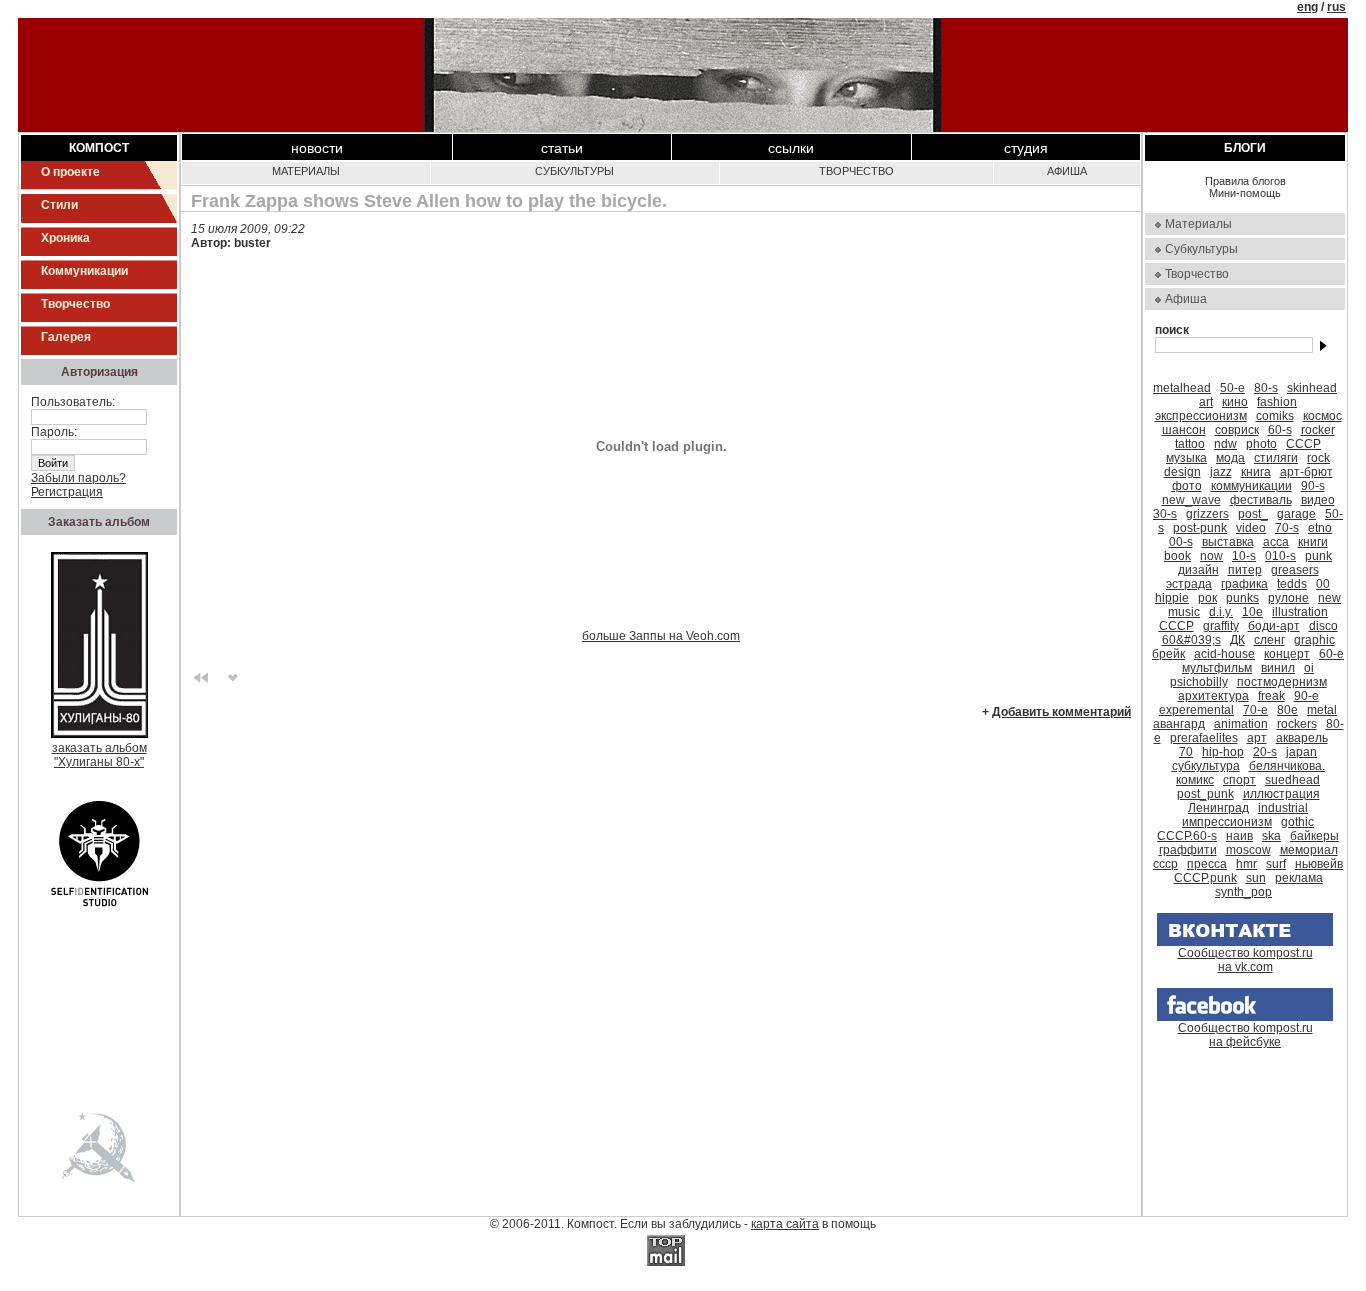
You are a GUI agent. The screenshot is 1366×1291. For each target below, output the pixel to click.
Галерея (66, 337)
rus (1336, 7)
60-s (1280, 430)
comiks (1275, 416)
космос (1322, 416)
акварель (1302, 738)
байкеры (1314, 836)
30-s (1165, 514)
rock (1318, 458)
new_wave (1191, 500)
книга (1256, 472)
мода (1230, 458)
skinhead (1312, 388)
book (1177, 556)
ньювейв (1319, 864)
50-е (1232, 388)
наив (1239, 836)
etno (1320, 528)
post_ (1253, 514)
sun (1256, 878)
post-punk (1200, 528)
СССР (1303, 444)
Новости (317, 148)
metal (1322, 710)
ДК (1237, 640)
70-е (1255, 710)
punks (1242, 598)
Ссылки (791, 148)
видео (1318, 500)
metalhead (1182, 388)
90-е (1306, 696)
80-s (1266, 388)
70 (1186, 752)
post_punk (1205, 794)
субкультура (1206, 766)
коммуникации (1251, 486)
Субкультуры (574, 171)
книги (1313, 542)
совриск (1237, 430)
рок (1207, 598)
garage (1296, 514)
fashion (1277, 402)
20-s (1265, 752)
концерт (1287, 654)
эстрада (1189, 584)
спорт (1239, 780)
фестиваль (1261, 500)
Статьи (562, 148)
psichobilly (1199, 682)
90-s (1313, 486)
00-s (1181, 542)
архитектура (1213, 696)
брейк (1168, 654)
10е (1252, 612)
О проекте (70, 172)
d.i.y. (1221, 612)
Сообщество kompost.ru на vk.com (1245, 960)
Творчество (75, 304)
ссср (1165, 864)
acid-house (1224, 654)
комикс (1195, 780)
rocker (1318, 430)
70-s (1287, 528)
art (1206, 402)
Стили (59, 205)
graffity (1221, 626)
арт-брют (1306, 472)
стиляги (1276, 458)
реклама (1299, 878)
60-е (1331, 654)
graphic (1314, 640)
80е (1287, 710)
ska (1271, 836)
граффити (1188, 850)
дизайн (1198, 570)
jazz (1221, 472)
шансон (1184, 430)
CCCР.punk (1205, 878)
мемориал (1309, 850)
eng (1307, 7)
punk (1318, 556)
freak (1271, 696)
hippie (1172, 598)
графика (1244, 584)
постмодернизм (1282, 682)
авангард (1179, 724)
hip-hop (1223, 752)
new (1329, 598)
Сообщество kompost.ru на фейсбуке (1245, 1035)
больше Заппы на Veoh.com (661, 636)
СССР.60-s (1187, 836)
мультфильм (1217, 668)
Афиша (1067, 171)
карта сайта (785, 1224)
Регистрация (67, 492)
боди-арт (1274, 626)
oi (1309, 668)
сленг (1269, 640)
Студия (1026, 148)
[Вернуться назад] (201, 676)
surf (1276, 864)
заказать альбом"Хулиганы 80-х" (99, 755)
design (1182, 472)
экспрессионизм (1201, 416)
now (1211, 556)
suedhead (1292, 780)
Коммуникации (84, 271)
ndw (1225, 444)
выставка (1228, 542)
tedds (1292, 584)
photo (1261, 444)
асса (1276, 542)
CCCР (1176, 626)
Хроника (65, 238)
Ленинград (1218, 808)
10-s (1244, 556)
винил (1278, 668)
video (1251, 528)
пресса (1207, 864)
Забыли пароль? (78, 478)
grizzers (1207, 514)
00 (1323, 584)
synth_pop (1243, 892)
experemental (1196, 710)
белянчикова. (1287, 766)
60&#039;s (1191, 640)
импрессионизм (1227, 822)
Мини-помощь (1245, 193)
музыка (1186, 458)
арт (1257, 738)
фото (1187, 486)
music (1184, 612)
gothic (1297, 822)
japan (1301, 752)
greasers (1295, 570)
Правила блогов (1245, 181)
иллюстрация (1281, 794)
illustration (1300, 612)
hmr (1246, 864)
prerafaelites (1204, 738)
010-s (1280, 556)
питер (1245, 570)
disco (1323, 626)
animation (1241, 724)
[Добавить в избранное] (233, 676)
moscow (1248, 850)
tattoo (1190, 444)
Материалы (306, 171)
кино (1235, 402)
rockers (1297, 724)
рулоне (1288, 598)
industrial (1283, 808)
